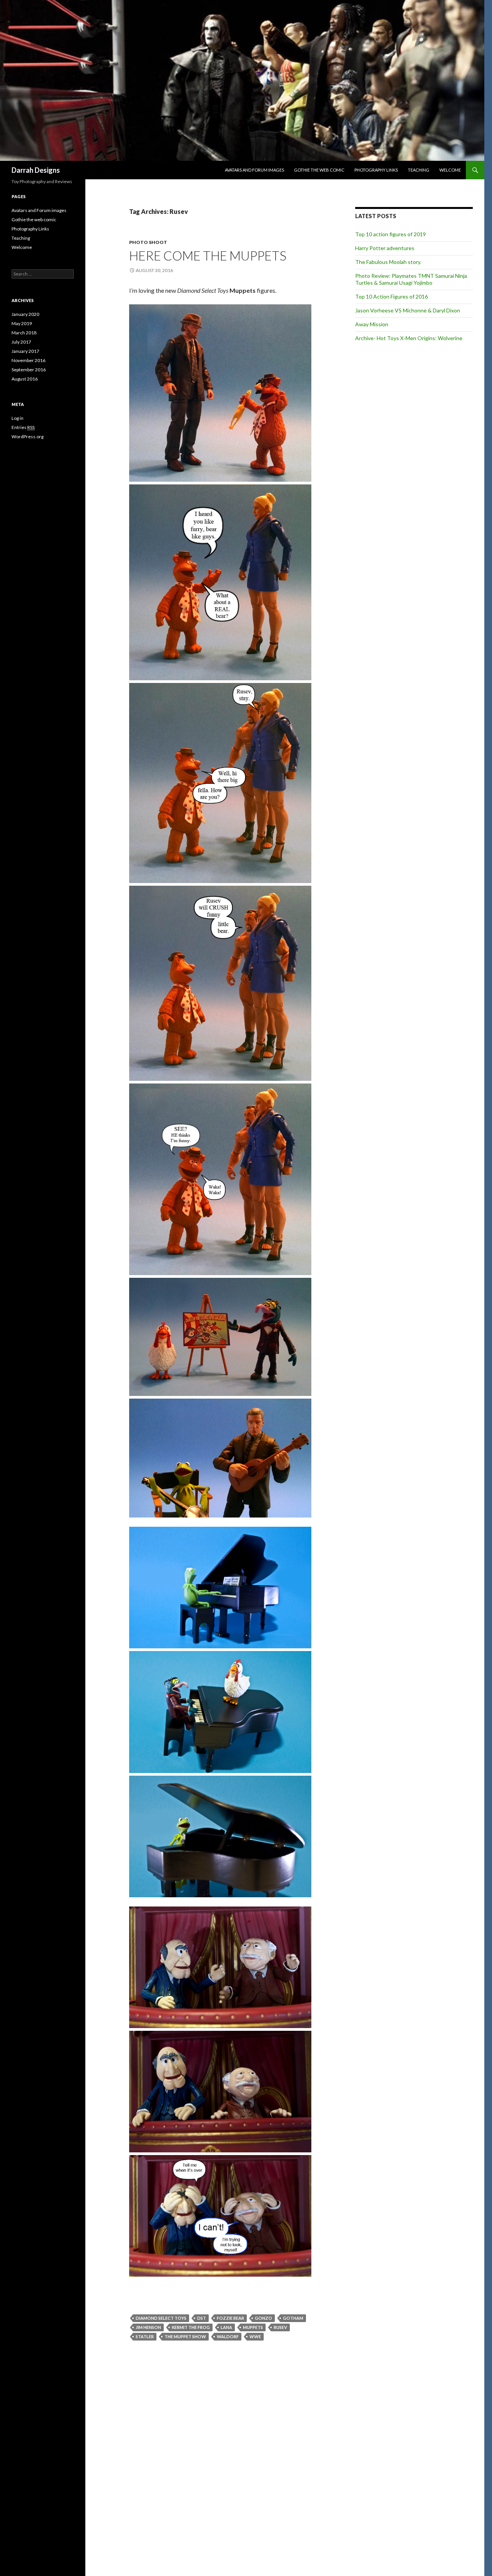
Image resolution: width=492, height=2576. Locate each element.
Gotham (293, 2318)
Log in (17, 418)
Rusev (280, 2327)
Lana (226, 2327)
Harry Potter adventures (385, 248)
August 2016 (25, 379)
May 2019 (22, 323)
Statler (145, 2336)
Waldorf (228, 2336)
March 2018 (24, 333)
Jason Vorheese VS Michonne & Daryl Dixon (408, 310)
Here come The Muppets (208, 255)
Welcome (450, 170)
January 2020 (25, 314)
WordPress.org (27, 437)
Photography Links (376, 170)
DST (202, 2318)
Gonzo (263, 2318)
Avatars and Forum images (254, 170)
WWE (255, 2336)
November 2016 (28, 360)
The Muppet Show (185, 2336)
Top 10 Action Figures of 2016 (391, 296)
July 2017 (21, 342)
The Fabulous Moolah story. (388, 262)
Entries (23, 427)
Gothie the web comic (319, 170)
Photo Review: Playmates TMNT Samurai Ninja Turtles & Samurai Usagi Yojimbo (411, 279)
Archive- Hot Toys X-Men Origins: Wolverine (409, 338)
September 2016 (29, 370)
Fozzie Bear (230, 2318)
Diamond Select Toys (161, 2318)
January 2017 (25, 351)
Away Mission (372, 324)
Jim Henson (148, 2327)
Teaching (419, 170)
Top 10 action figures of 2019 (391, 234)
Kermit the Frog (191, 2327)
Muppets (253, 2327)
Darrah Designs (36, 170)
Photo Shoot (148, 242)
